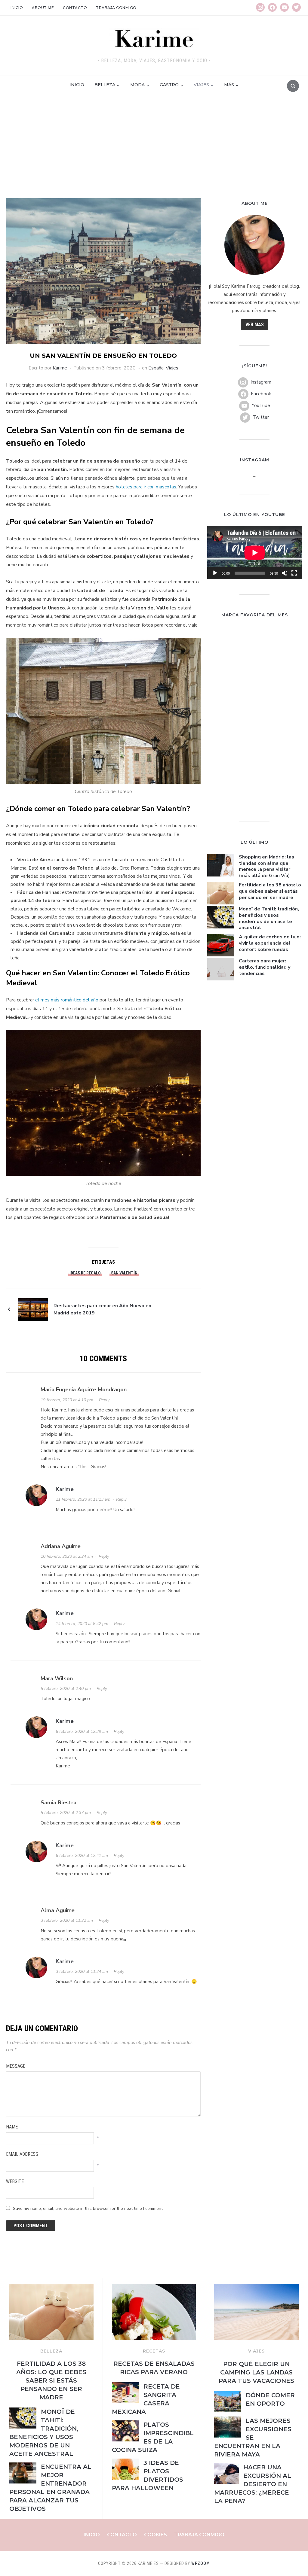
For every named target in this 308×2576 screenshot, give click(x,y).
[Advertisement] (154, 153)
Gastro (169, 85)
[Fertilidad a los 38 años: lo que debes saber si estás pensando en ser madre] (51, 2287)
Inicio (17, 8)
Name (12, 2127)
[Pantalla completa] (294, 573)
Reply (104, 1400)
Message (16, 2066)
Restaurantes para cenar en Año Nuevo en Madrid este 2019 (102, 1309)
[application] (255, 553)
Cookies (156, 2535)
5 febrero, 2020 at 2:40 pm (66, 1689)
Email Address (22, 2154)
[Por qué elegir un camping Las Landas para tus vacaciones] (256, 2287)
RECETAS (154, 2351)
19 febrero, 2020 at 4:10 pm (67, 1400)
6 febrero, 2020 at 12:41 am (82, 1856)
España (156, 368)
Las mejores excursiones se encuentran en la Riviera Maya (253, 2438)
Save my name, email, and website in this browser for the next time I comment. (88, 2208)
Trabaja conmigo (116, 8)
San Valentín (124, 1273)
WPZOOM (201, 2563)
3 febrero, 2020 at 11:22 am (67, 1920)
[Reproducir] (215, 573)
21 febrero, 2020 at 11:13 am (83, 1499)
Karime (60, 368)
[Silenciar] (285, 573)
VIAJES (256, 2351)
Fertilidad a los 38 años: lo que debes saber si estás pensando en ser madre (270, 891)
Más (229, 85)
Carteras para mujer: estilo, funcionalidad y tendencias (265, 967)
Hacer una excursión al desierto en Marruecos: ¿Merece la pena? (253, 2484)
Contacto (75, 8)
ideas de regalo (85, 1273)
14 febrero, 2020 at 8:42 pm (82, 1624)
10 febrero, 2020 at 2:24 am (67, 1556)
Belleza (105, 85)
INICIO (77, 85)
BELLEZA (51, 2351)
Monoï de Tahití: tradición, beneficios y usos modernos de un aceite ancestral (269, 918)
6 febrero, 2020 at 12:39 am (82, 1732)
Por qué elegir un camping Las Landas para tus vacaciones (256, 2372)
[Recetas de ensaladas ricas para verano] (154, 2287)
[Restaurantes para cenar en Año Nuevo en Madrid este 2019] (33, 1309)
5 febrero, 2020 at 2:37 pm (66, 1813)
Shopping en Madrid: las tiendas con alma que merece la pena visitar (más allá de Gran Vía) (266, 866)
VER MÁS (255, 325)
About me (43, 8)
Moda (137, 85)
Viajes (201, 85)
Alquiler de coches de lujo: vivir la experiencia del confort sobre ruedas (270, 943)
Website (15, 2181)
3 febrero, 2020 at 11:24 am (82, 1971)
